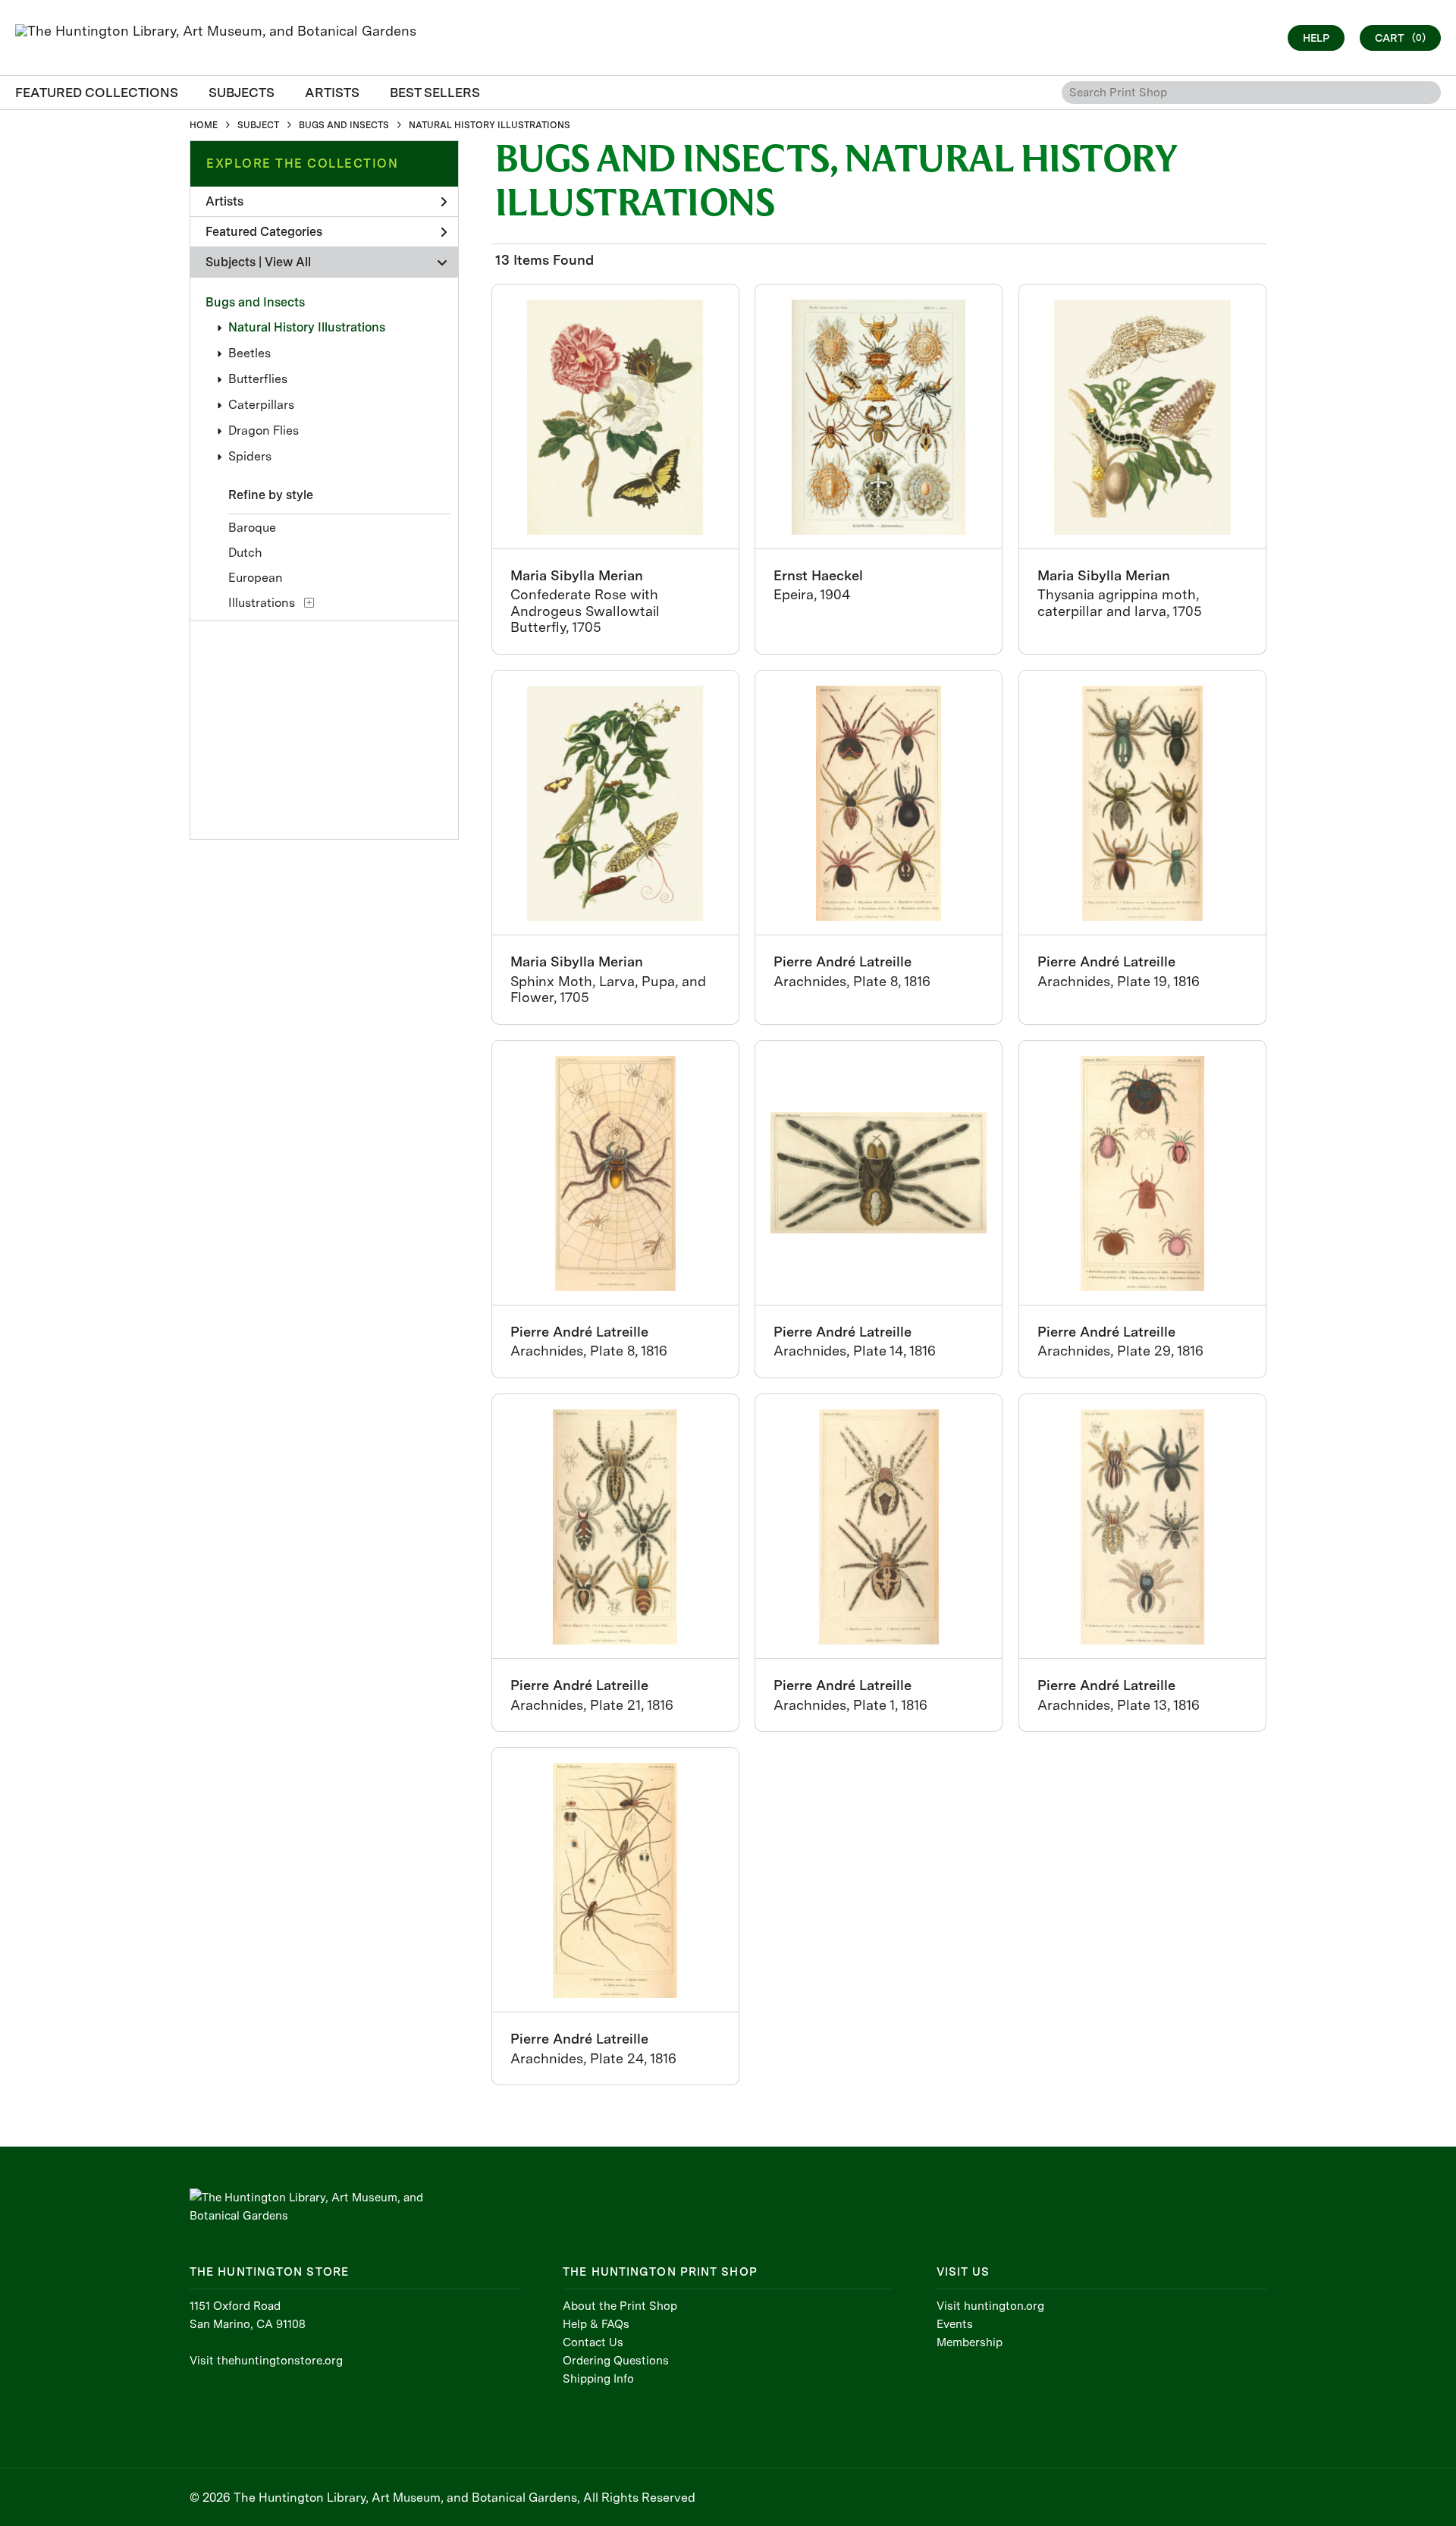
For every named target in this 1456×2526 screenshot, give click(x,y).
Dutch (245, 553)
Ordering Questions (616, 2361)
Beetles (249, 353)
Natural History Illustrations (307, 327)
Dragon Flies (264, 430)
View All (288, 262)
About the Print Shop (620, 2306)
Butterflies (258, 379)
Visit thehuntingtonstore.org (266, 2361)
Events (955, 2324)
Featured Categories (264, 232)
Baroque (252, 528)
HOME (204, 125)
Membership (970, 2342)
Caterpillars (261, 405)
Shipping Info (598, 2379)
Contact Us (593, 2342)
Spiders (250, 456)
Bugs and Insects (255, 302)
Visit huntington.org (990, 2306)
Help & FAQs (596, 2324)
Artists (224, 201)
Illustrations (262, 603)
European (256, 578)
